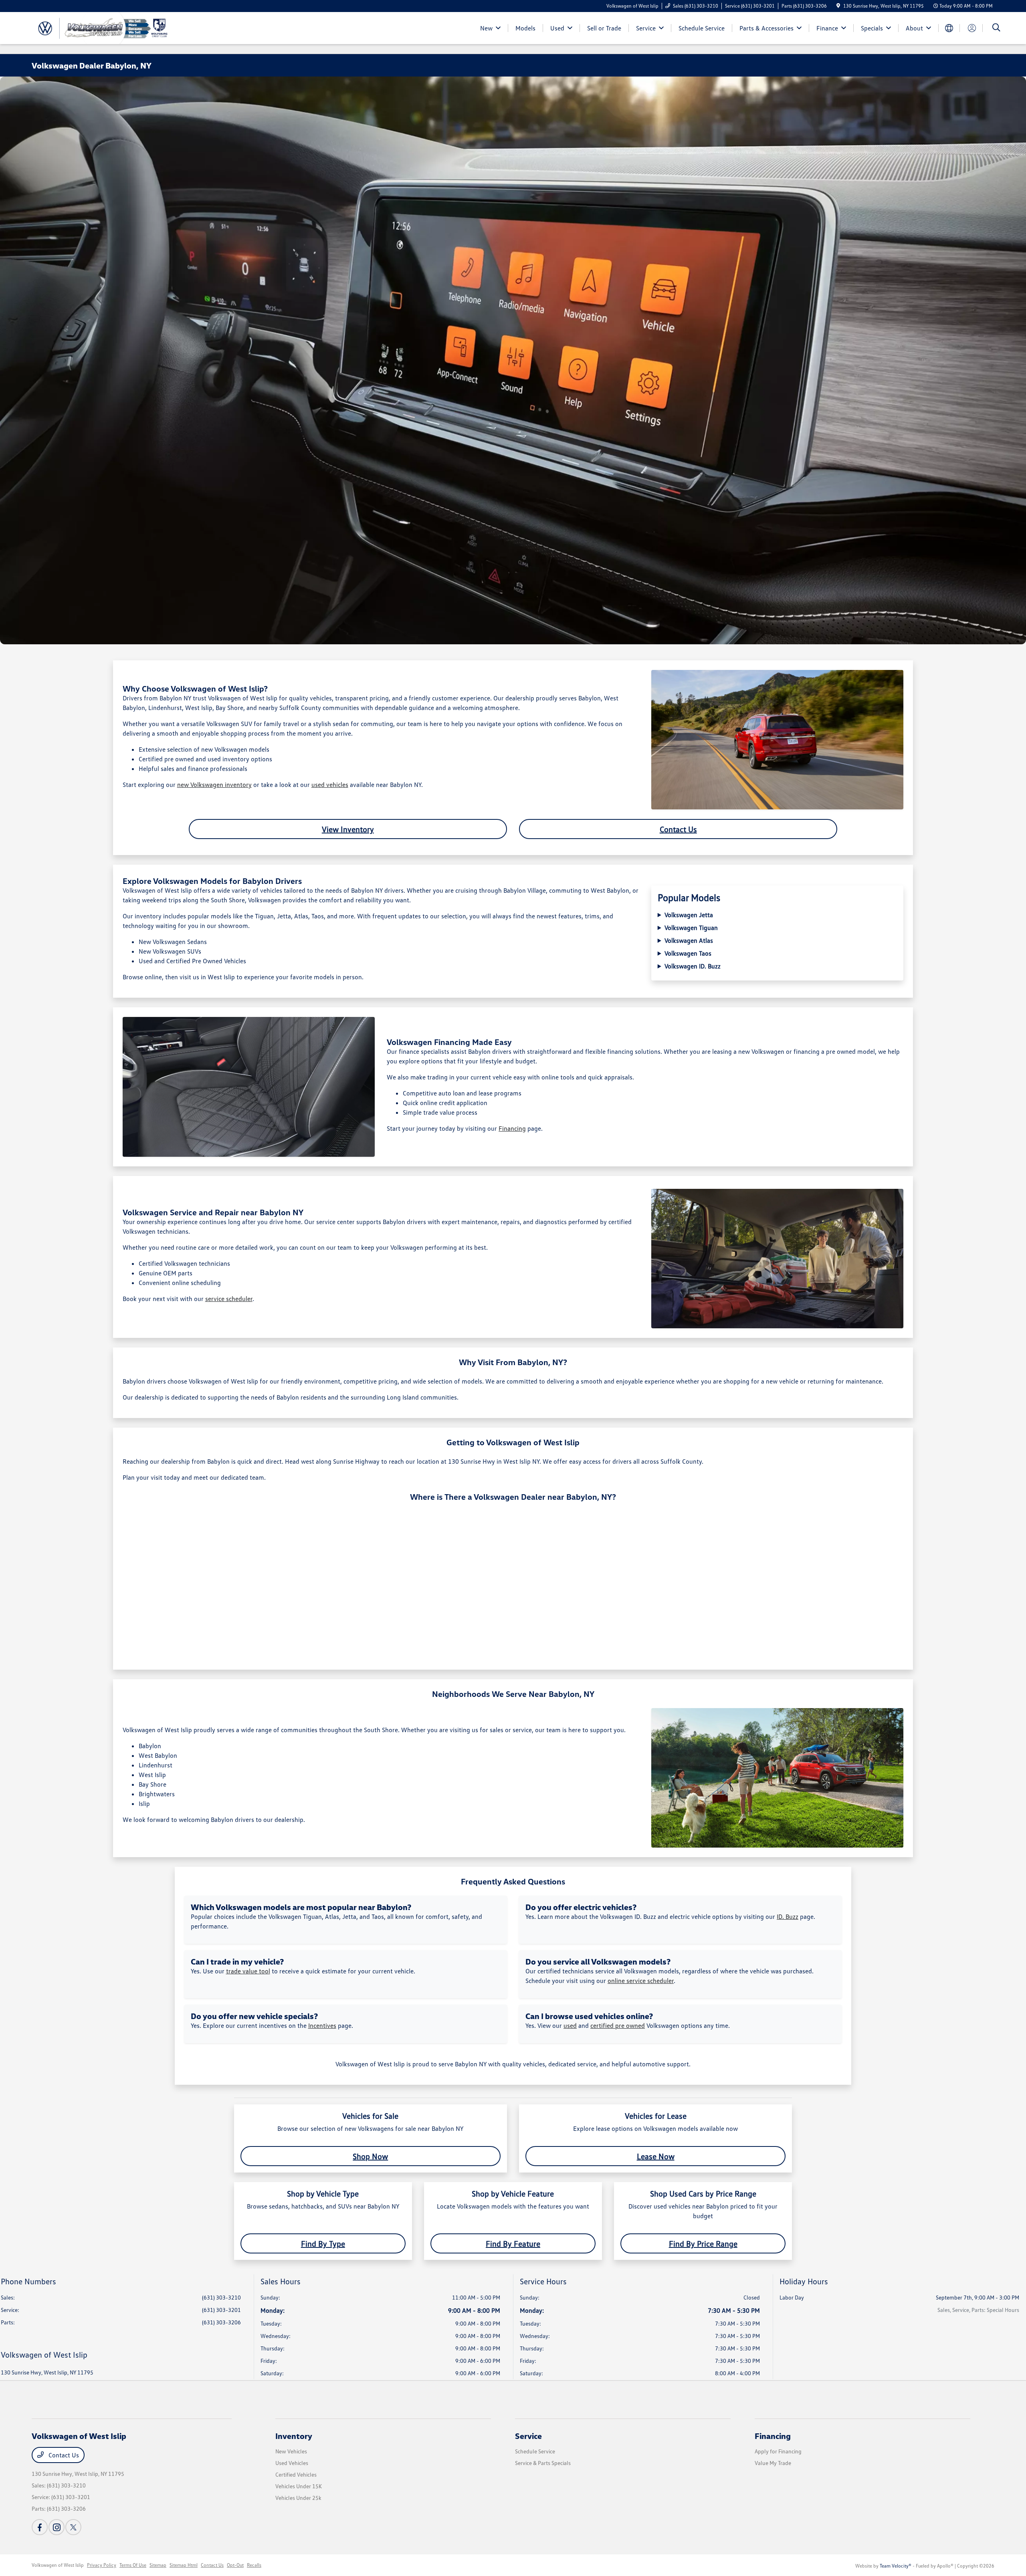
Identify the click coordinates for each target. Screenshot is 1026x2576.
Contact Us (678, 829)
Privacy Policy (102, 2565)
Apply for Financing (778, 2451)
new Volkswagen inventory (214, 785)
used (570, 2025)
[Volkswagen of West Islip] (101, 27)
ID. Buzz (788, 1916)
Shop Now (370, 2156)
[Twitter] (73, 2527)
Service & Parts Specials (543, 2463)
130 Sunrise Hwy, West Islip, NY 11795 (47, 2372)
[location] (838, 6)
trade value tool (248, 1971)
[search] (996, 28)
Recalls (254, 2565)
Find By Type (323, 2243)
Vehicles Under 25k (298, 2498)
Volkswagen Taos (688, 953)
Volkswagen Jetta (689, 915)
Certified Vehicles (296, 2474)
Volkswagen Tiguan (691, 928)
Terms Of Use (133, 2565)
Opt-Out (235, 2565)
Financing (512, 1128)
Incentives (322, 2025)
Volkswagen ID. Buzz (693, 966)
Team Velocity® (896, 2566)
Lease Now (656, 2156)
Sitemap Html (184, 2565)
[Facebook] (40, 2527)
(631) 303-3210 (221, 2297)
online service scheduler (641, 1981)
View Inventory (348, 829)
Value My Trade (773, 2463)
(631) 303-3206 (221, 2322)
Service (528, 2436)
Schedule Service (535, 2451)
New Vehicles (291, 2451)
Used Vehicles (292, 2463)
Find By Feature (513, 2243)
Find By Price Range (703, 2243)
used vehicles (330, 785)
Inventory (294, 2436)
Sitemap (158, 2565)
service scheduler (229, 1299)
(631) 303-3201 (221, 2310)
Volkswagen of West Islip (58, 2565)
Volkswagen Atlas (689, 940)
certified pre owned (618, 2025)
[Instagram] (57, 2527)
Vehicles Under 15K (299, 2486)
